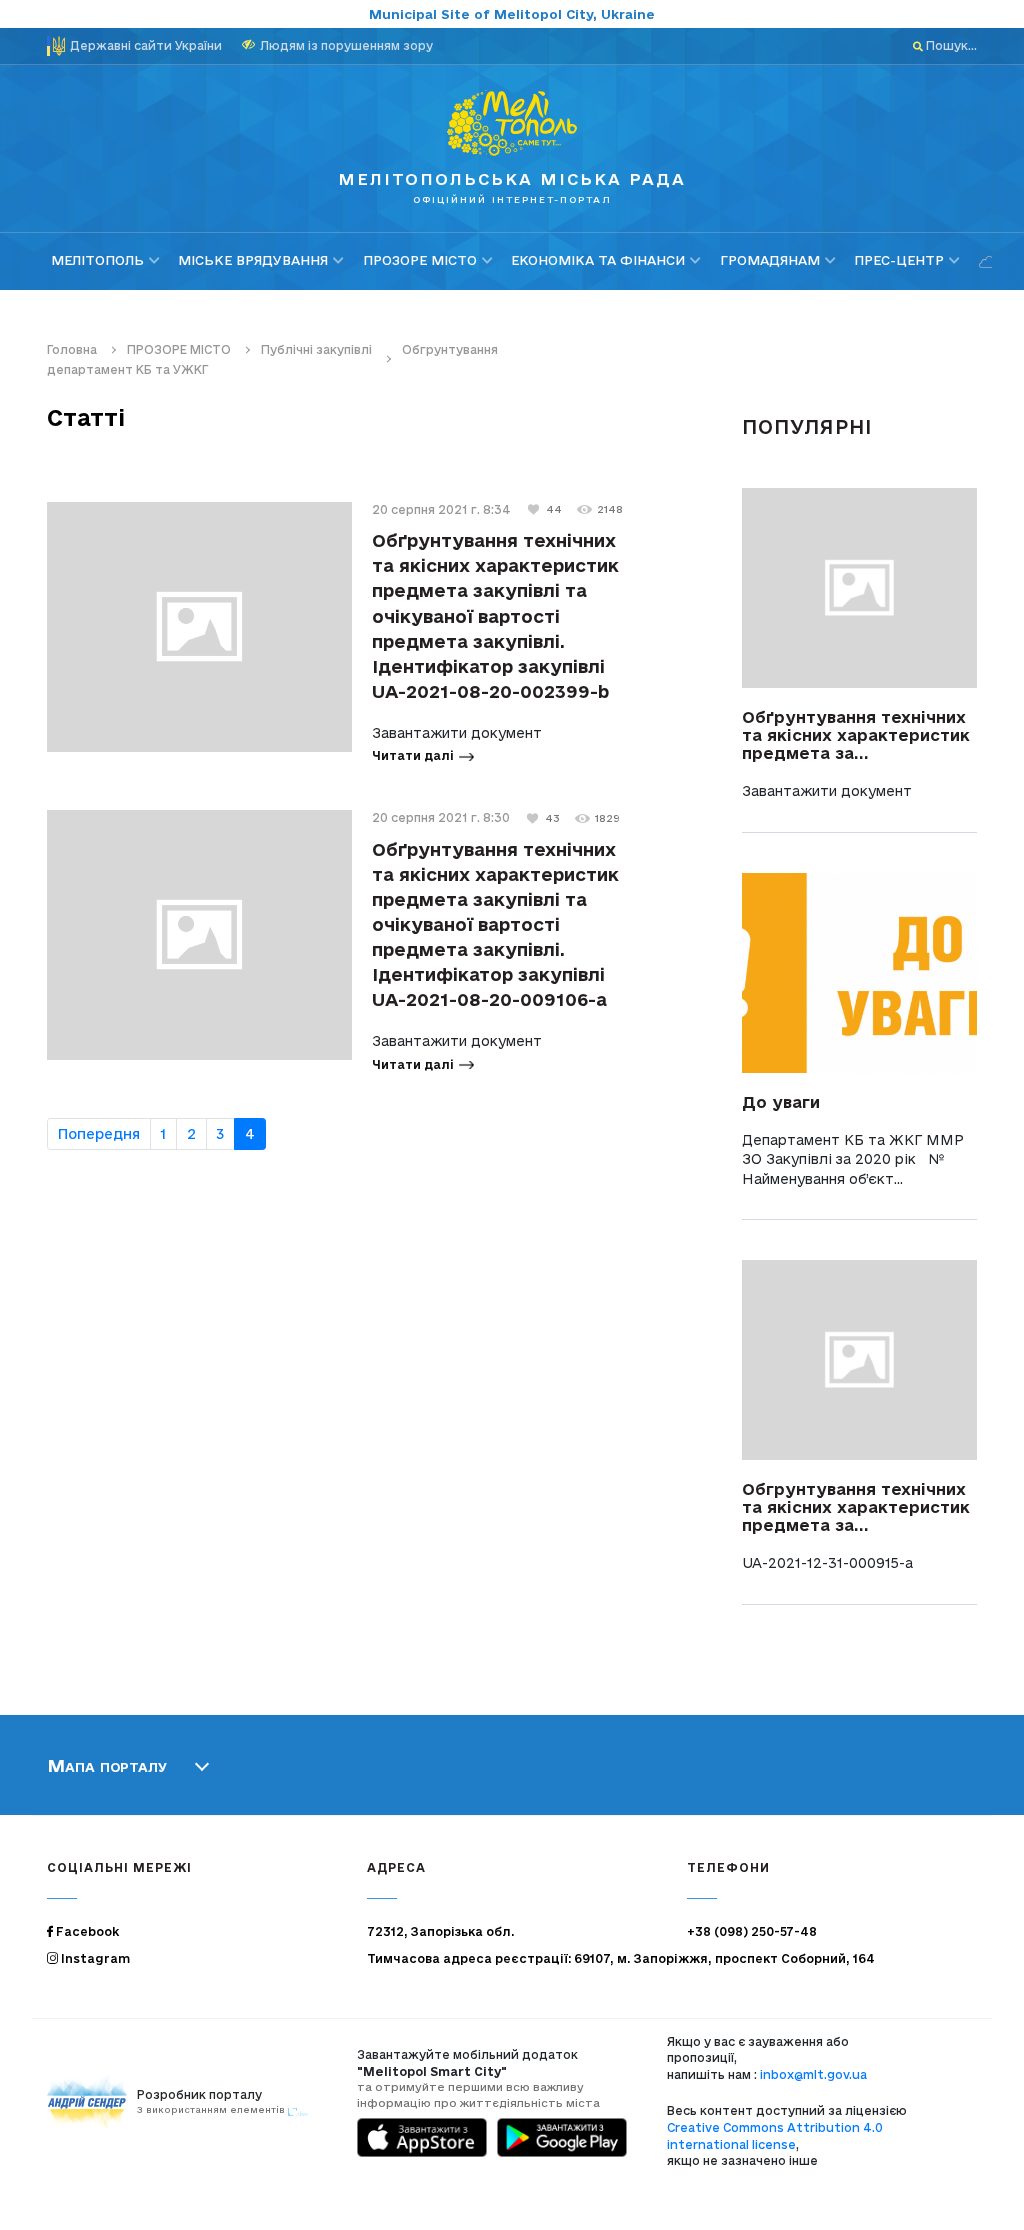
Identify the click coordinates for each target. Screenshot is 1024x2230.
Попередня (99, 1134)
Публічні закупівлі (316, 349)
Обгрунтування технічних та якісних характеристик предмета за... (856, 1507)
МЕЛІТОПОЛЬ (97, 260)
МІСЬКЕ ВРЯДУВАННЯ (253, 260)
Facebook (86, 1931)
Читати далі (413, 755)
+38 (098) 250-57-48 (752, 1931)
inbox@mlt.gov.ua (813, 2074)
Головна (72, 349)
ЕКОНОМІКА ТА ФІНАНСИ (598, 260)
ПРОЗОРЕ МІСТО (420, 260)
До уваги (781, 1102)
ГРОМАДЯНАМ (770, 260)
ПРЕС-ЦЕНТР (899, 260)
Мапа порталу (107, 1765)
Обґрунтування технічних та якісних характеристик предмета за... (856, 735)
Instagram (94, 1958)
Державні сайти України (146, 45)
